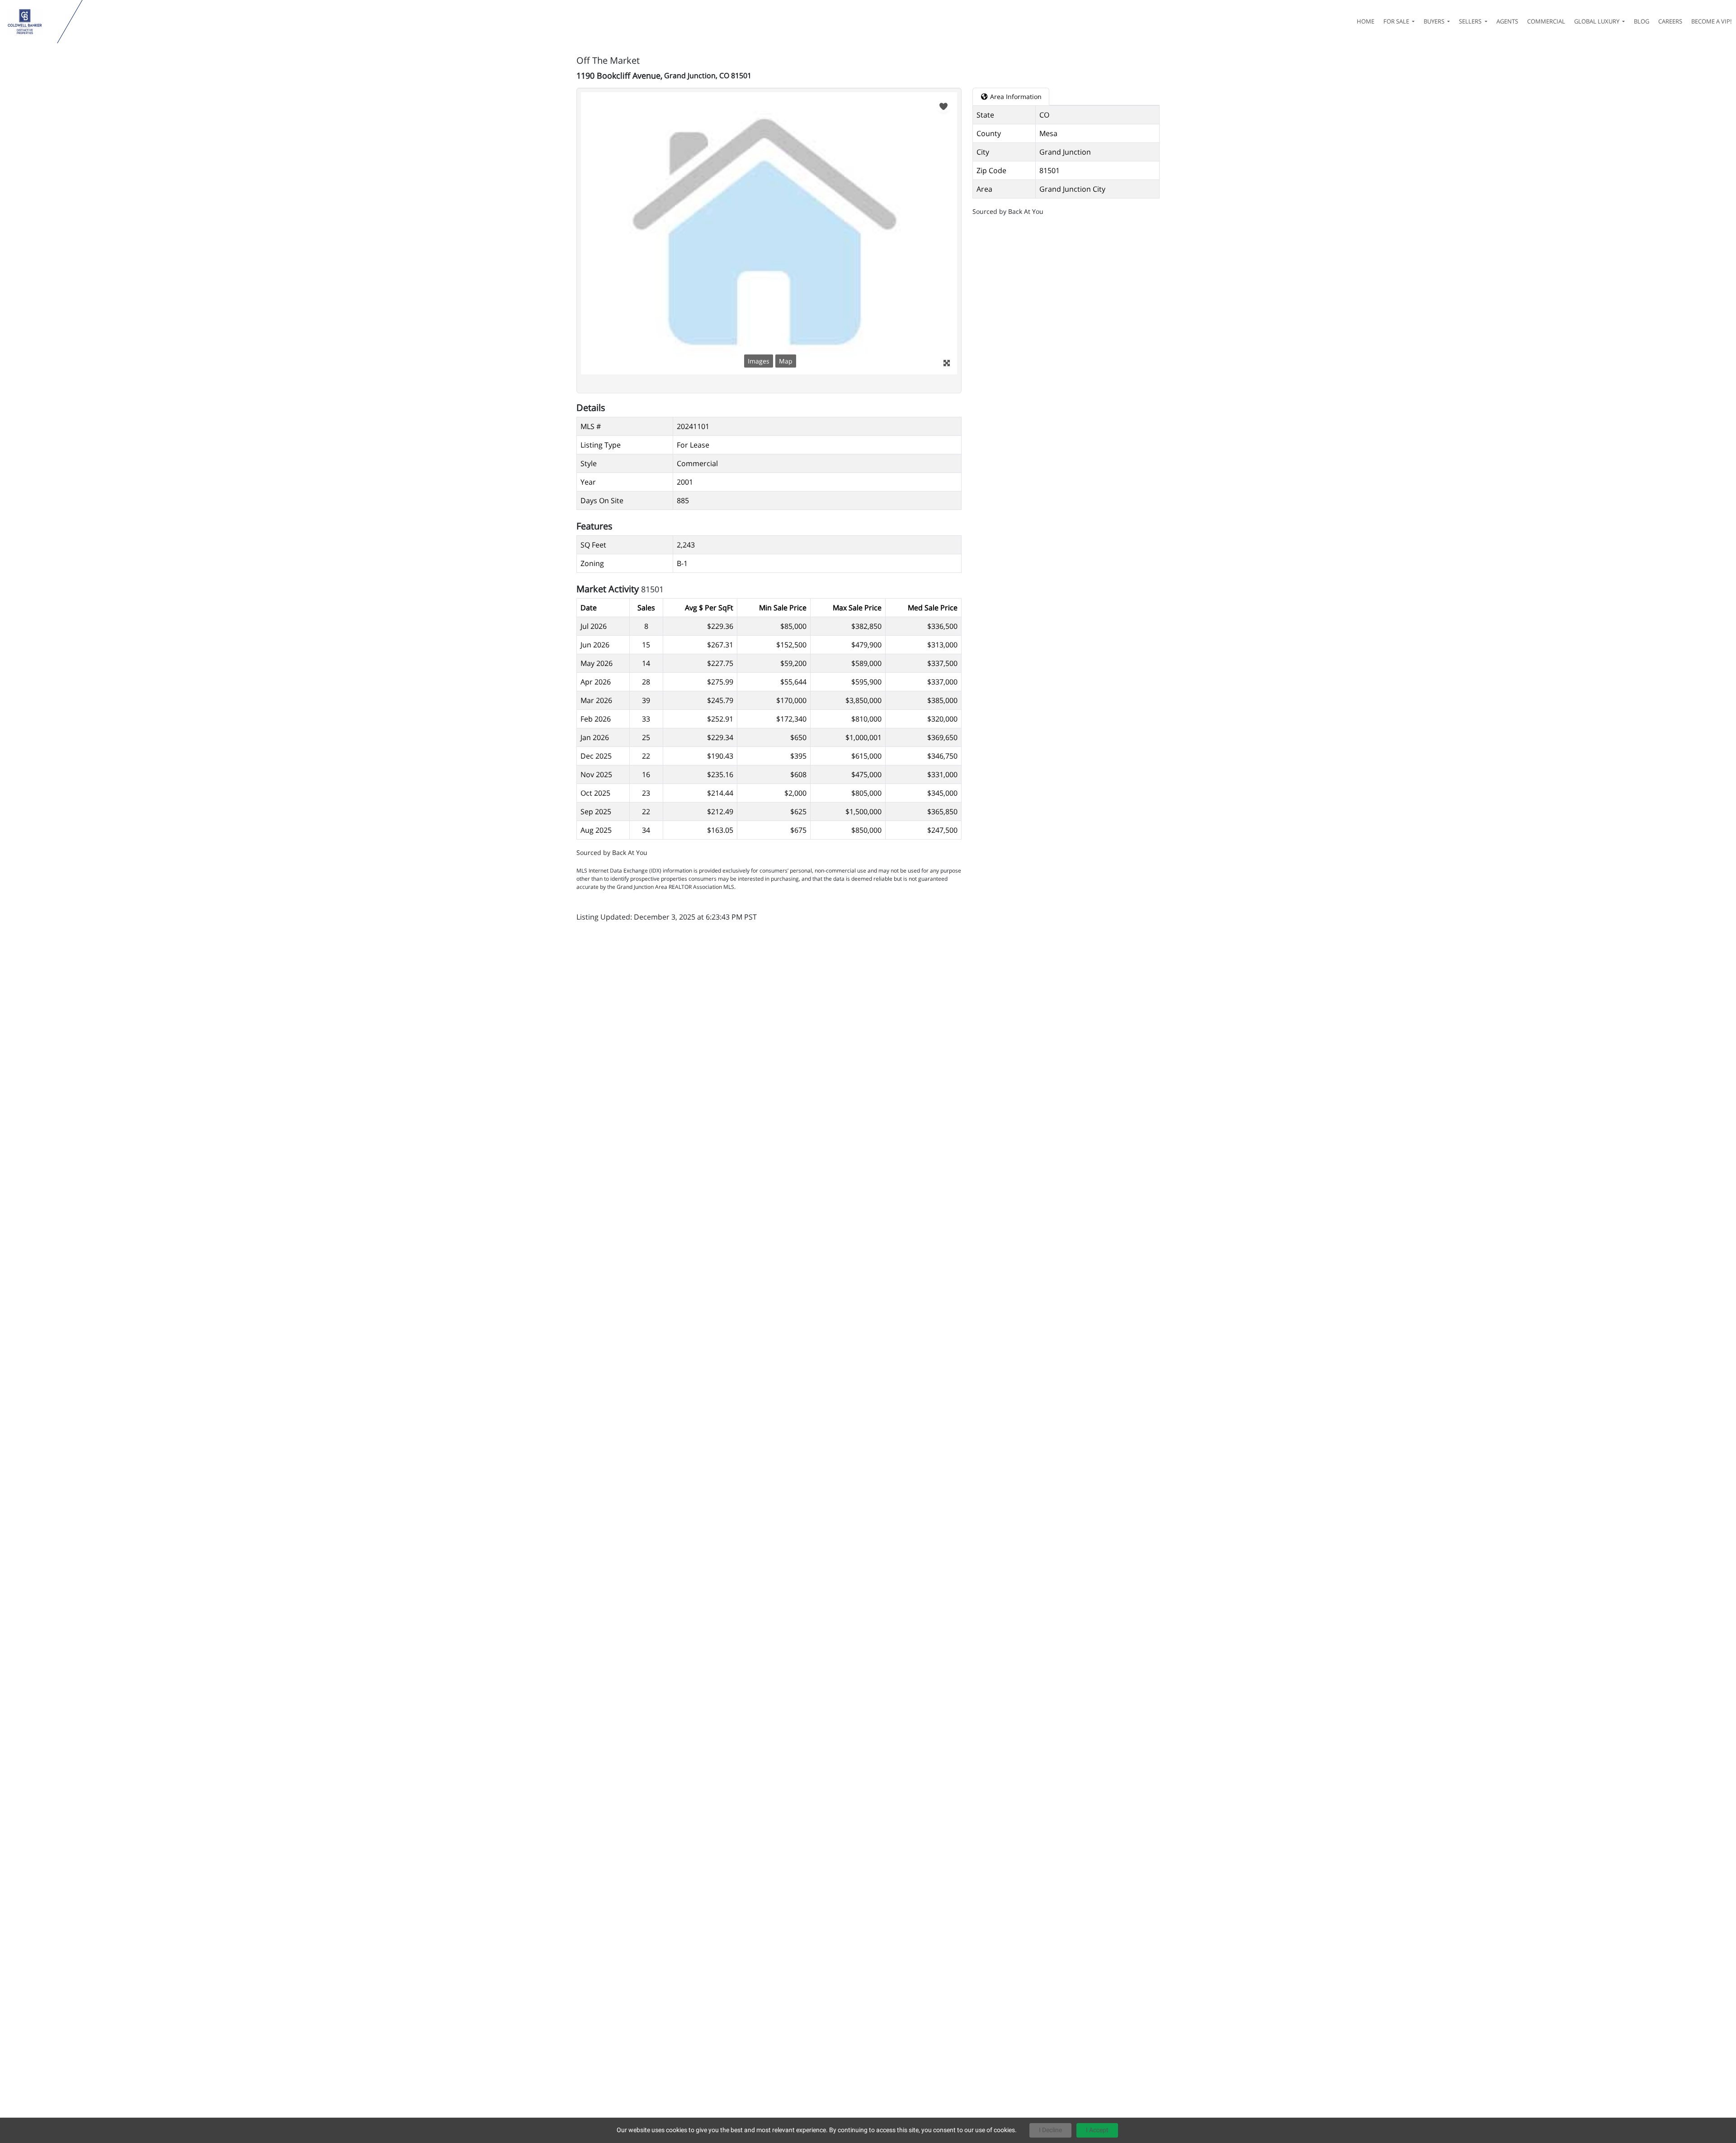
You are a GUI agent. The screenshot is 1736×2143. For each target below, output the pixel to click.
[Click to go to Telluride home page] (31, 22)
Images (759, 361)
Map (786, 361)
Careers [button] (1670, 21)
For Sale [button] (1397, 21)
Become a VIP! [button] (1711, 21)
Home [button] (1366, 21)
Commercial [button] (1546, 21)
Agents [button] (1507, 21)
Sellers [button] (1471, 21)
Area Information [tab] (1015, 97)
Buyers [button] (1435, 21)
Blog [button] (1642, 21)
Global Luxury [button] (1597, 21)
